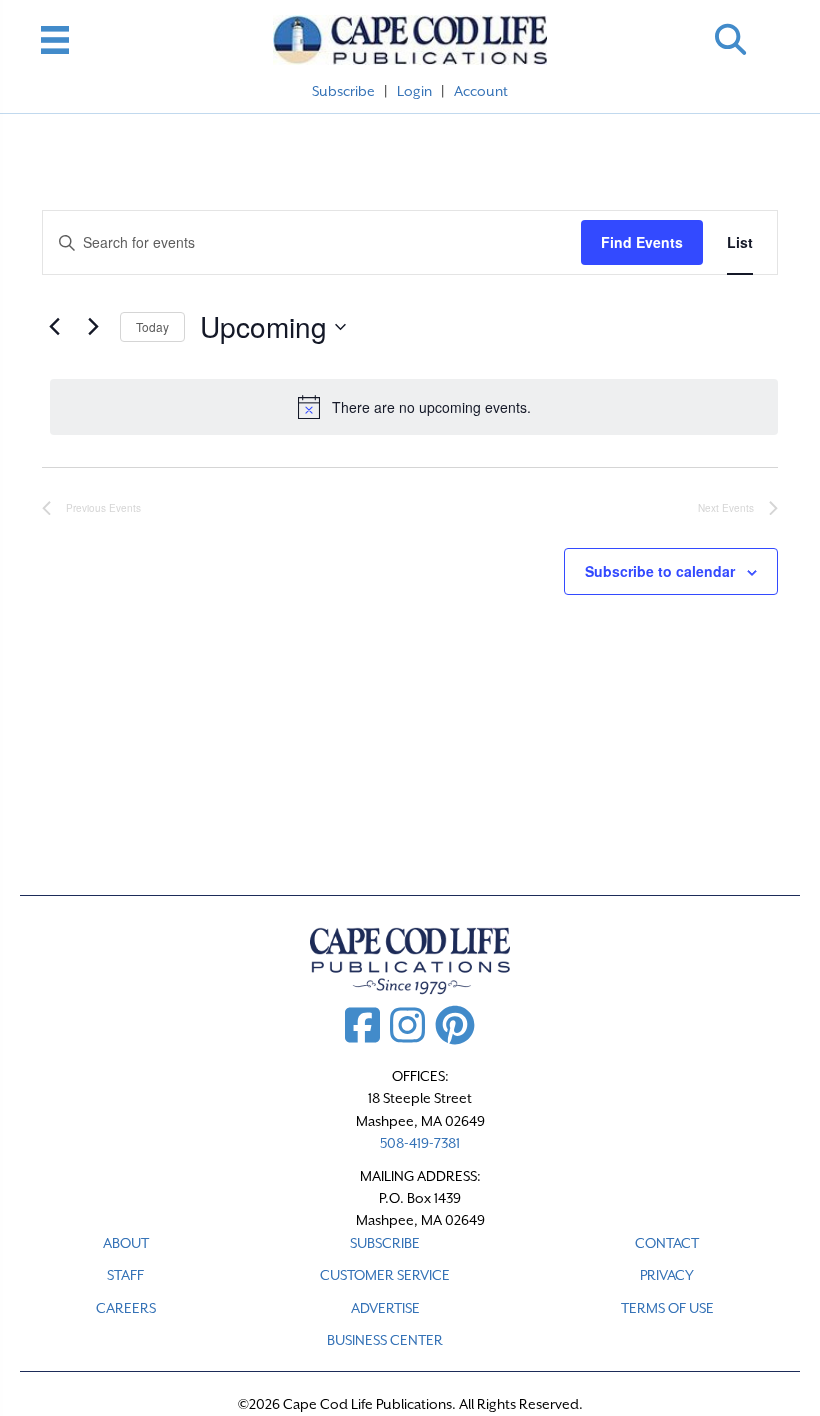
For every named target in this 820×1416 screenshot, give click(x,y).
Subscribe (343, 91)
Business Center (385, 1340)
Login (414, 91)
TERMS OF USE (667, 1308)
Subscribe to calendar (660, 571)
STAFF (125, 1275)
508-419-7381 (420, 1143)
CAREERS (126, 1308)
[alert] (414, 407)
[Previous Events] (54, 327)
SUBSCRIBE (385, 1243)
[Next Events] (93, 327)
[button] (730, 39)
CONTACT (667, 1243)
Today (152, 326)
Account (481, 91)
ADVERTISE (385, 1308)
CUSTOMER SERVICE (385, 1275)
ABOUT (126, 1243)
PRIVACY (667, 1275)
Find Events (642, 242)
